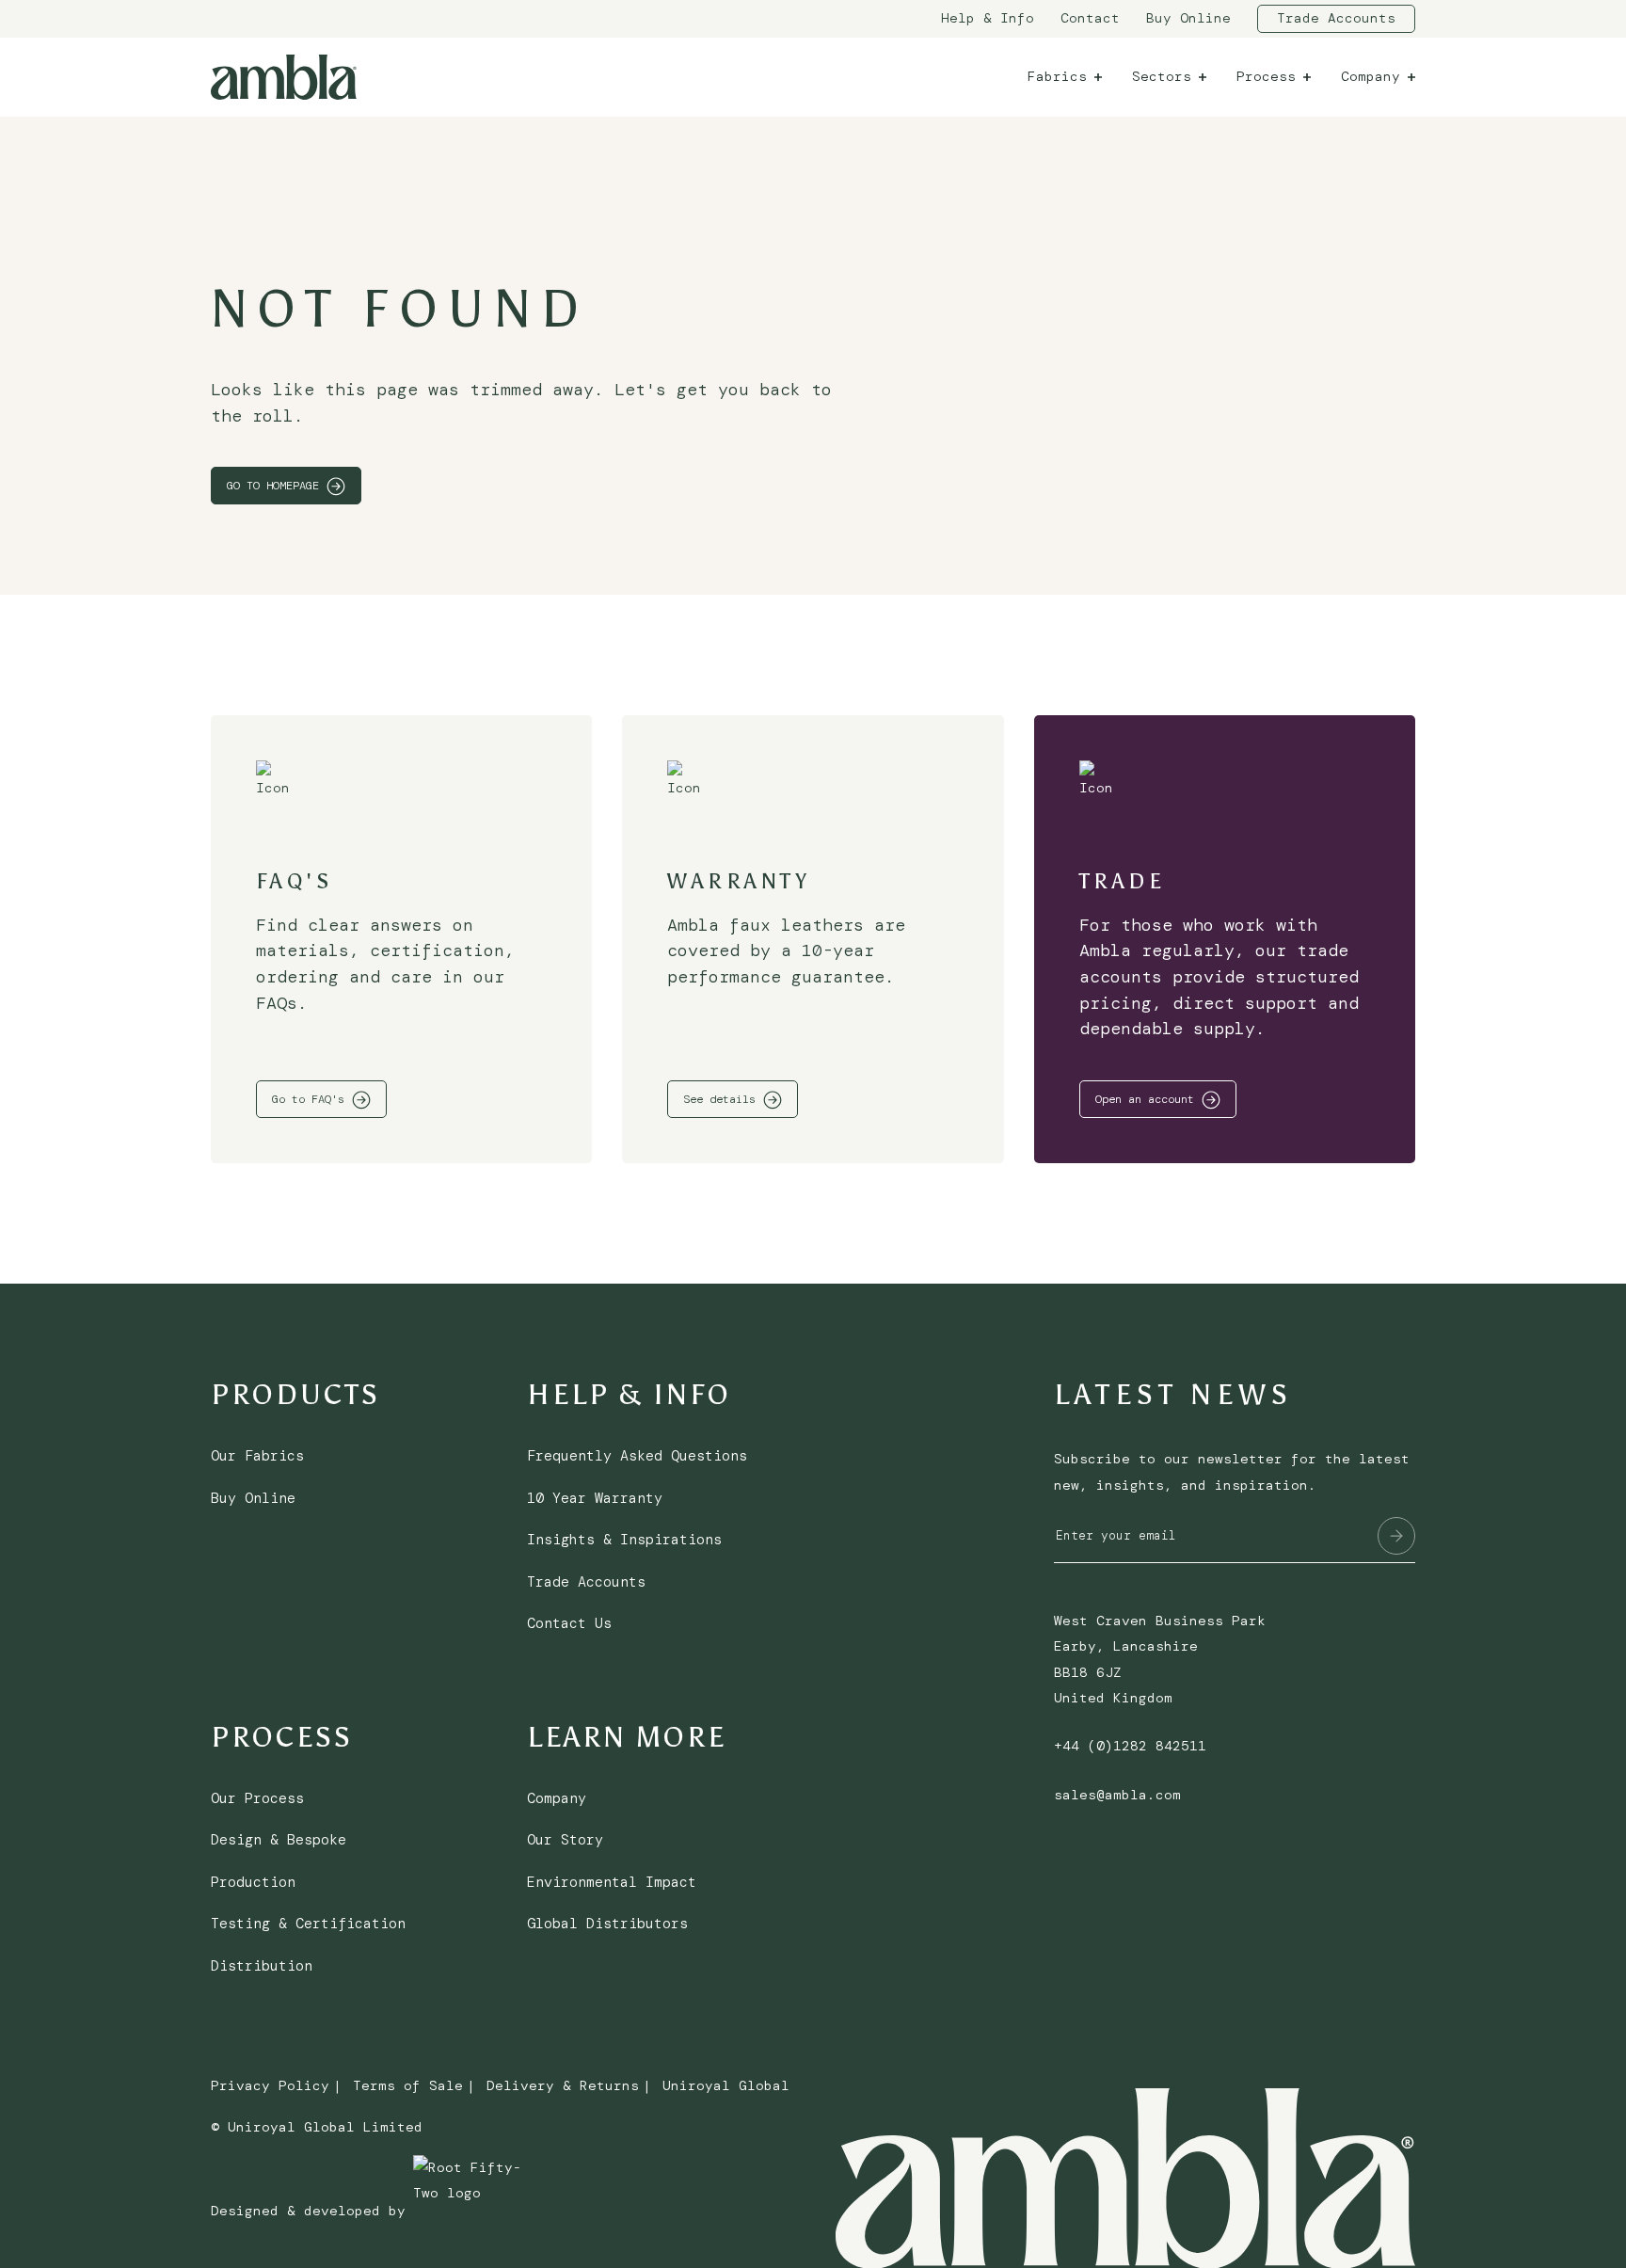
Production (253, 1882)
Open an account (1145, 1099)
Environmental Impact (612, 1882)
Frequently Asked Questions (637, 1456)
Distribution (262, 1966)
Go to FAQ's (308, 1099)
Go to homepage (273, 486)
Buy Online (253, 1498)
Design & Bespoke (279, 1840)
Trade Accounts (586, 1582)
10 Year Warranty (595, 1498)
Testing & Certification (308, 1924)
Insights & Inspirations (624, 1540)
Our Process (257, 1798)
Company (1371, 76)
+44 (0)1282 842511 (1130, 1746)
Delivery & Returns (563, 2085)
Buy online (1188, 18)
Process (1266, 76)
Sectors (1162, 76)
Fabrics (1057, 76)
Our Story (565, 1840)
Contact (1090, 18)
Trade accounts (1336, 18)
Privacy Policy (270, 2085)
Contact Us (569, 1623)
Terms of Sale (408, 2085)
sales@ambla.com (1117, 1795)
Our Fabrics (257, 1456)
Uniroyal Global (726, 2085)
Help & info (988, 18)
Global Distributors (607, 1924)
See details (719, 1099)
